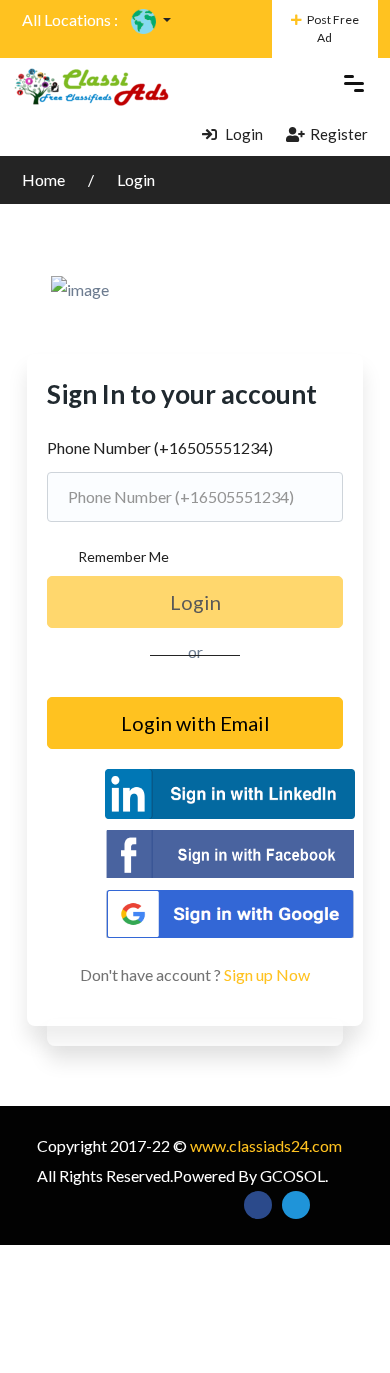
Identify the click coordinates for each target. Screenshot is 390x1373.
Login (242, 134)
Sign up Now (267, 974)
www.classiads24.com (266, 1145)
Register (339, 134)
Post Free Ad (333, 28)
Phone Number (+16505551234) (160, 447)
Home (45, 179)
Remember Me (123, 556)
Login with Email (195, 723)
